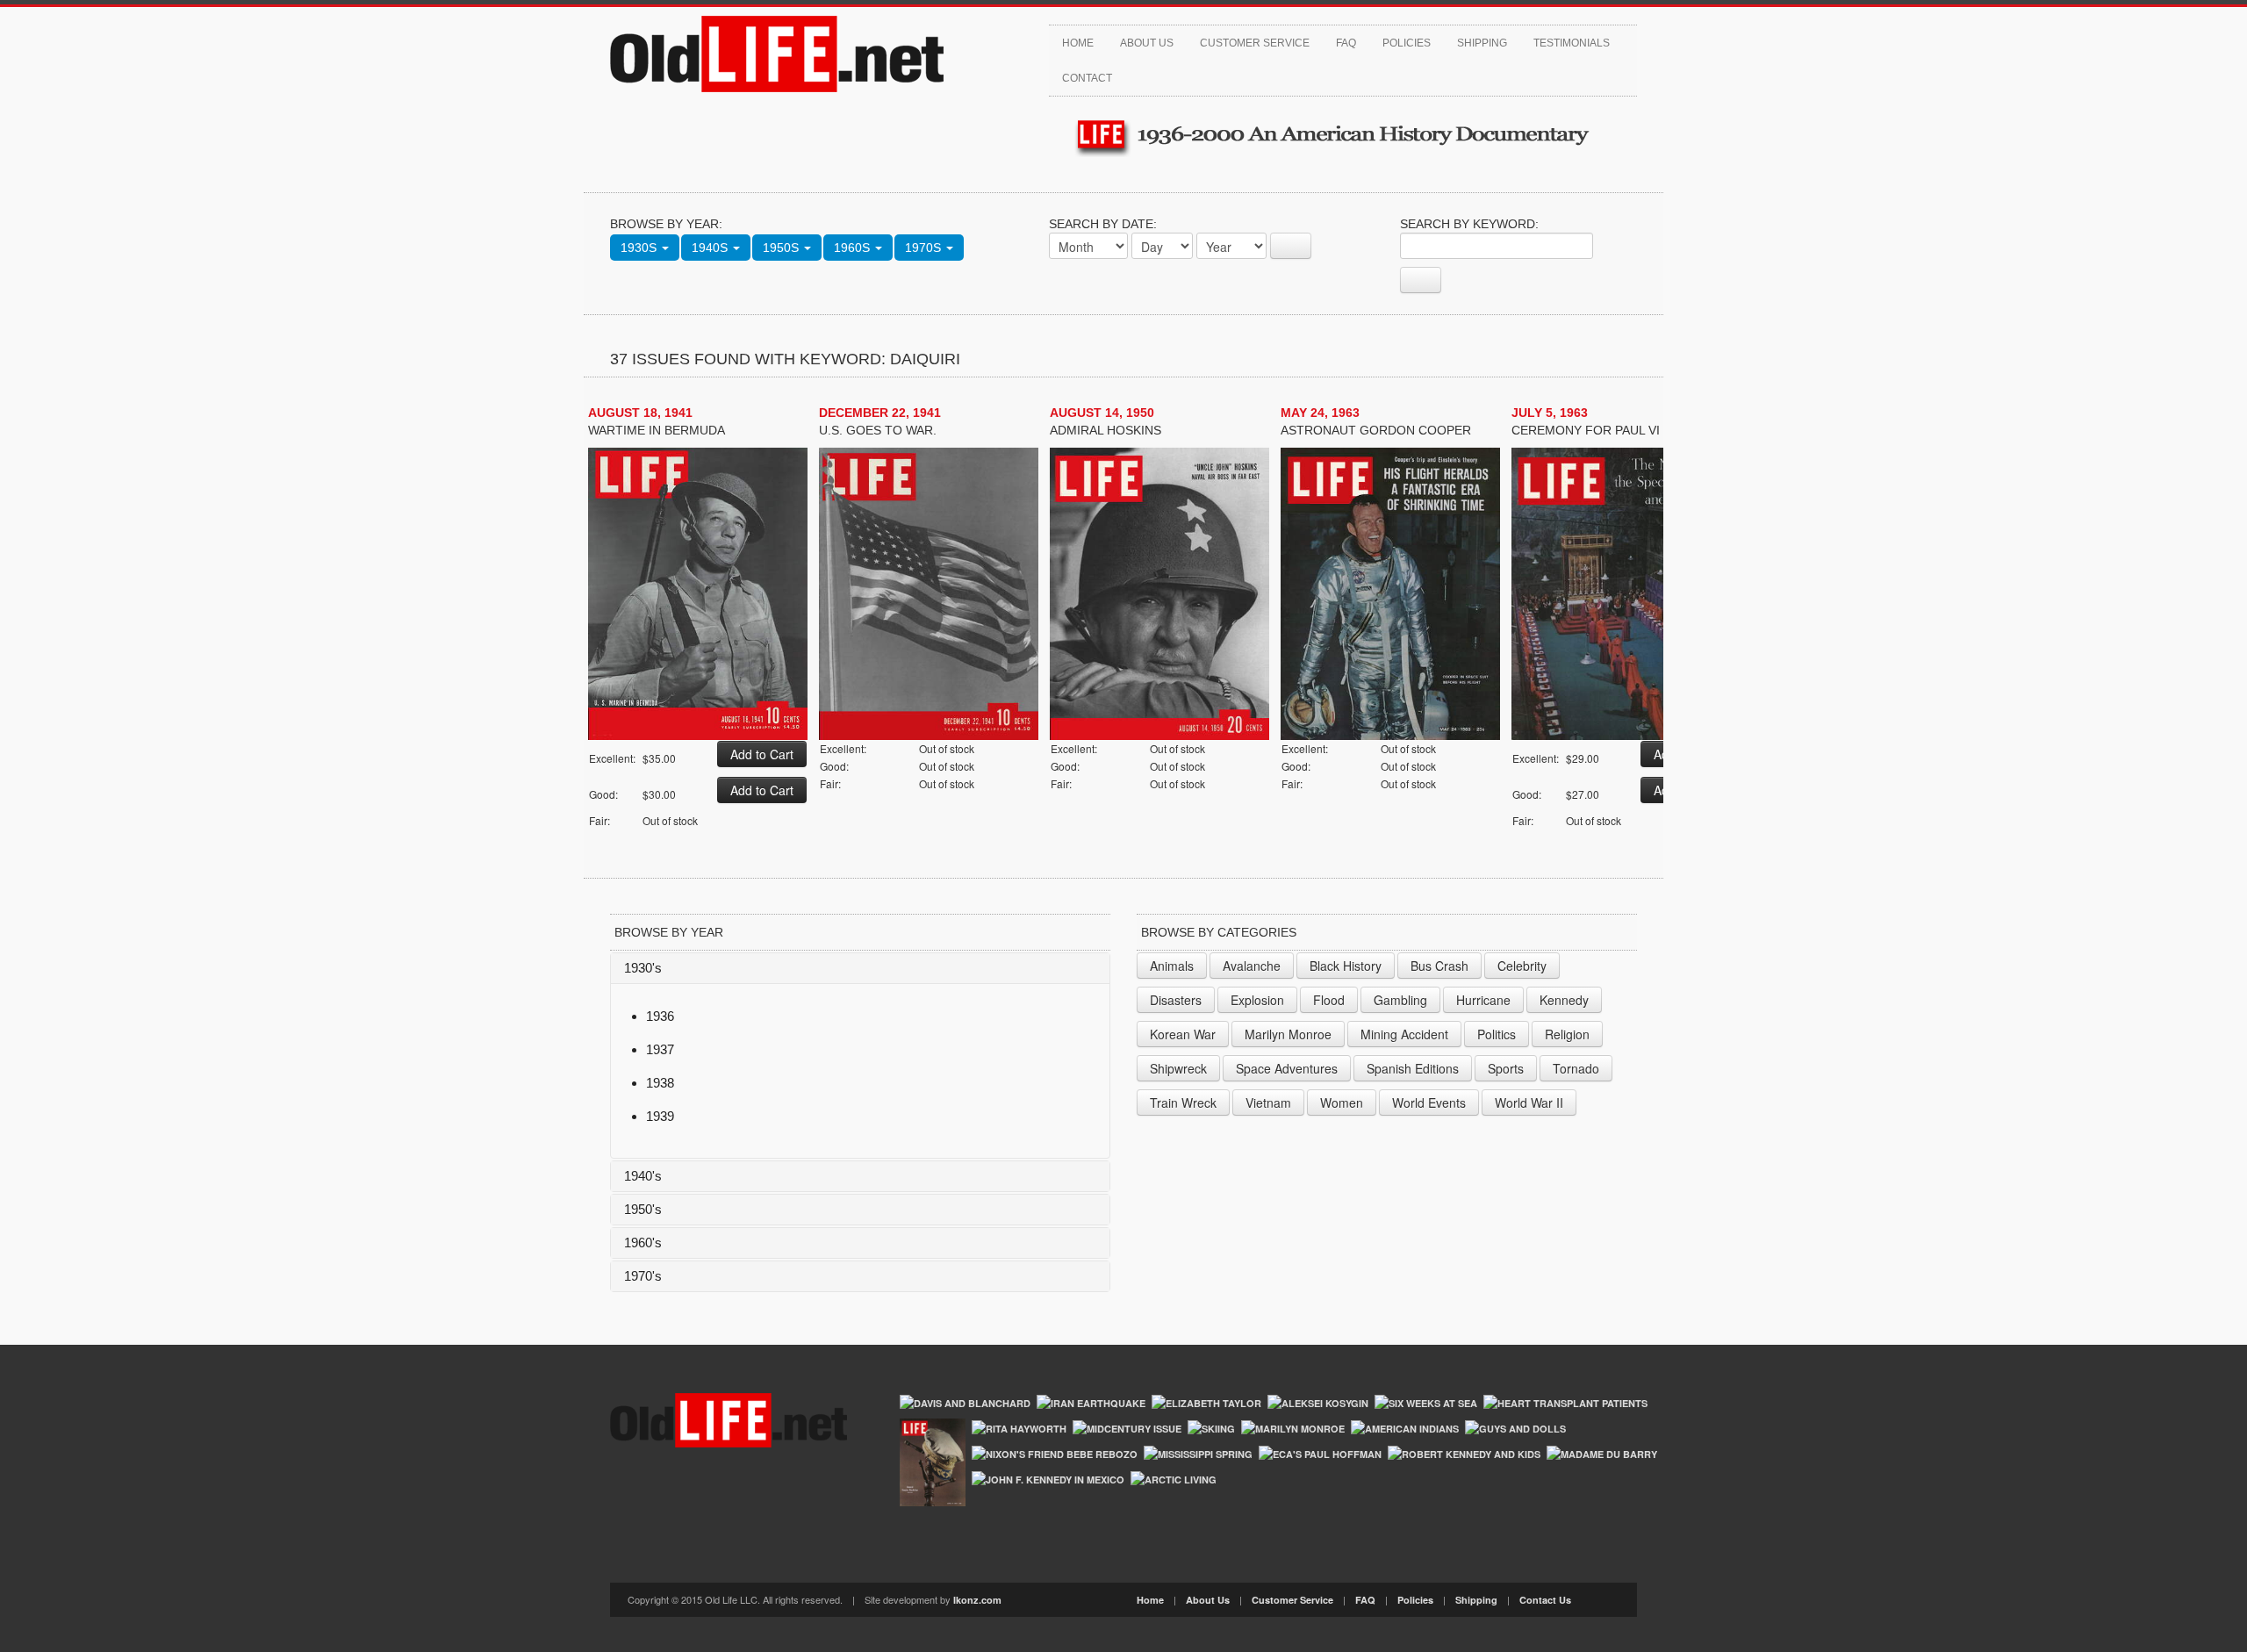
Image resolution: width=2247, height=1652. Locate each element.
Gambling (1400, 1000)
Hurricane (1483, 1000)
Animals (1172, 966)
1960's (643, 1243)
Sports (1506, 1068)
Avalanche (1252, 966)
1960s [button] (854, 248)
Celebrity (1522, 966)
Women (1342, 1103)
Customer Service (1255, 43)
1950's (643, 1209)
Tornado (1576, 1068)
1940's (643, 1176)
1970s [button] (925, 248)
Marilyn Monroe (1288, 1034)
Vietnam (1268, 1103)
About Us (1147, 43)
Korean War (1183, 1034)
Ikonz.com (977, 1600)
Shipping (1482, 43)
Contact (1087, 78)
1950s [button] (783, 248)
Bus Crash (1439, 966)
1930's (643, 968)
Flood (1329, 1000)
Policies (1407, 43)
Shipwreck (1178, 1068)
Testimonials (1572, 43)
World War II (1529, 1103)
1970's (643, 1276)
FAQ (1346, 43)
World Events (1429, 1103)
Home (1078, 43)
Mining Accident (1404, 1034)
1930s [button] (640, 248)
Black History (1346, 966)
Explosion (1257, 1000)
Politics (1497, 1034)
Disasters (1176, 1000)
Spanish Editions (1413, 1068)
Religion (1567, 1034)
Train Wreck (1183, 1103)
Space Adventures (1287, 1068)
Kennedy (1564, 1000)
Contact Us (1545, 1600)
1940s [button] (711, 248)
